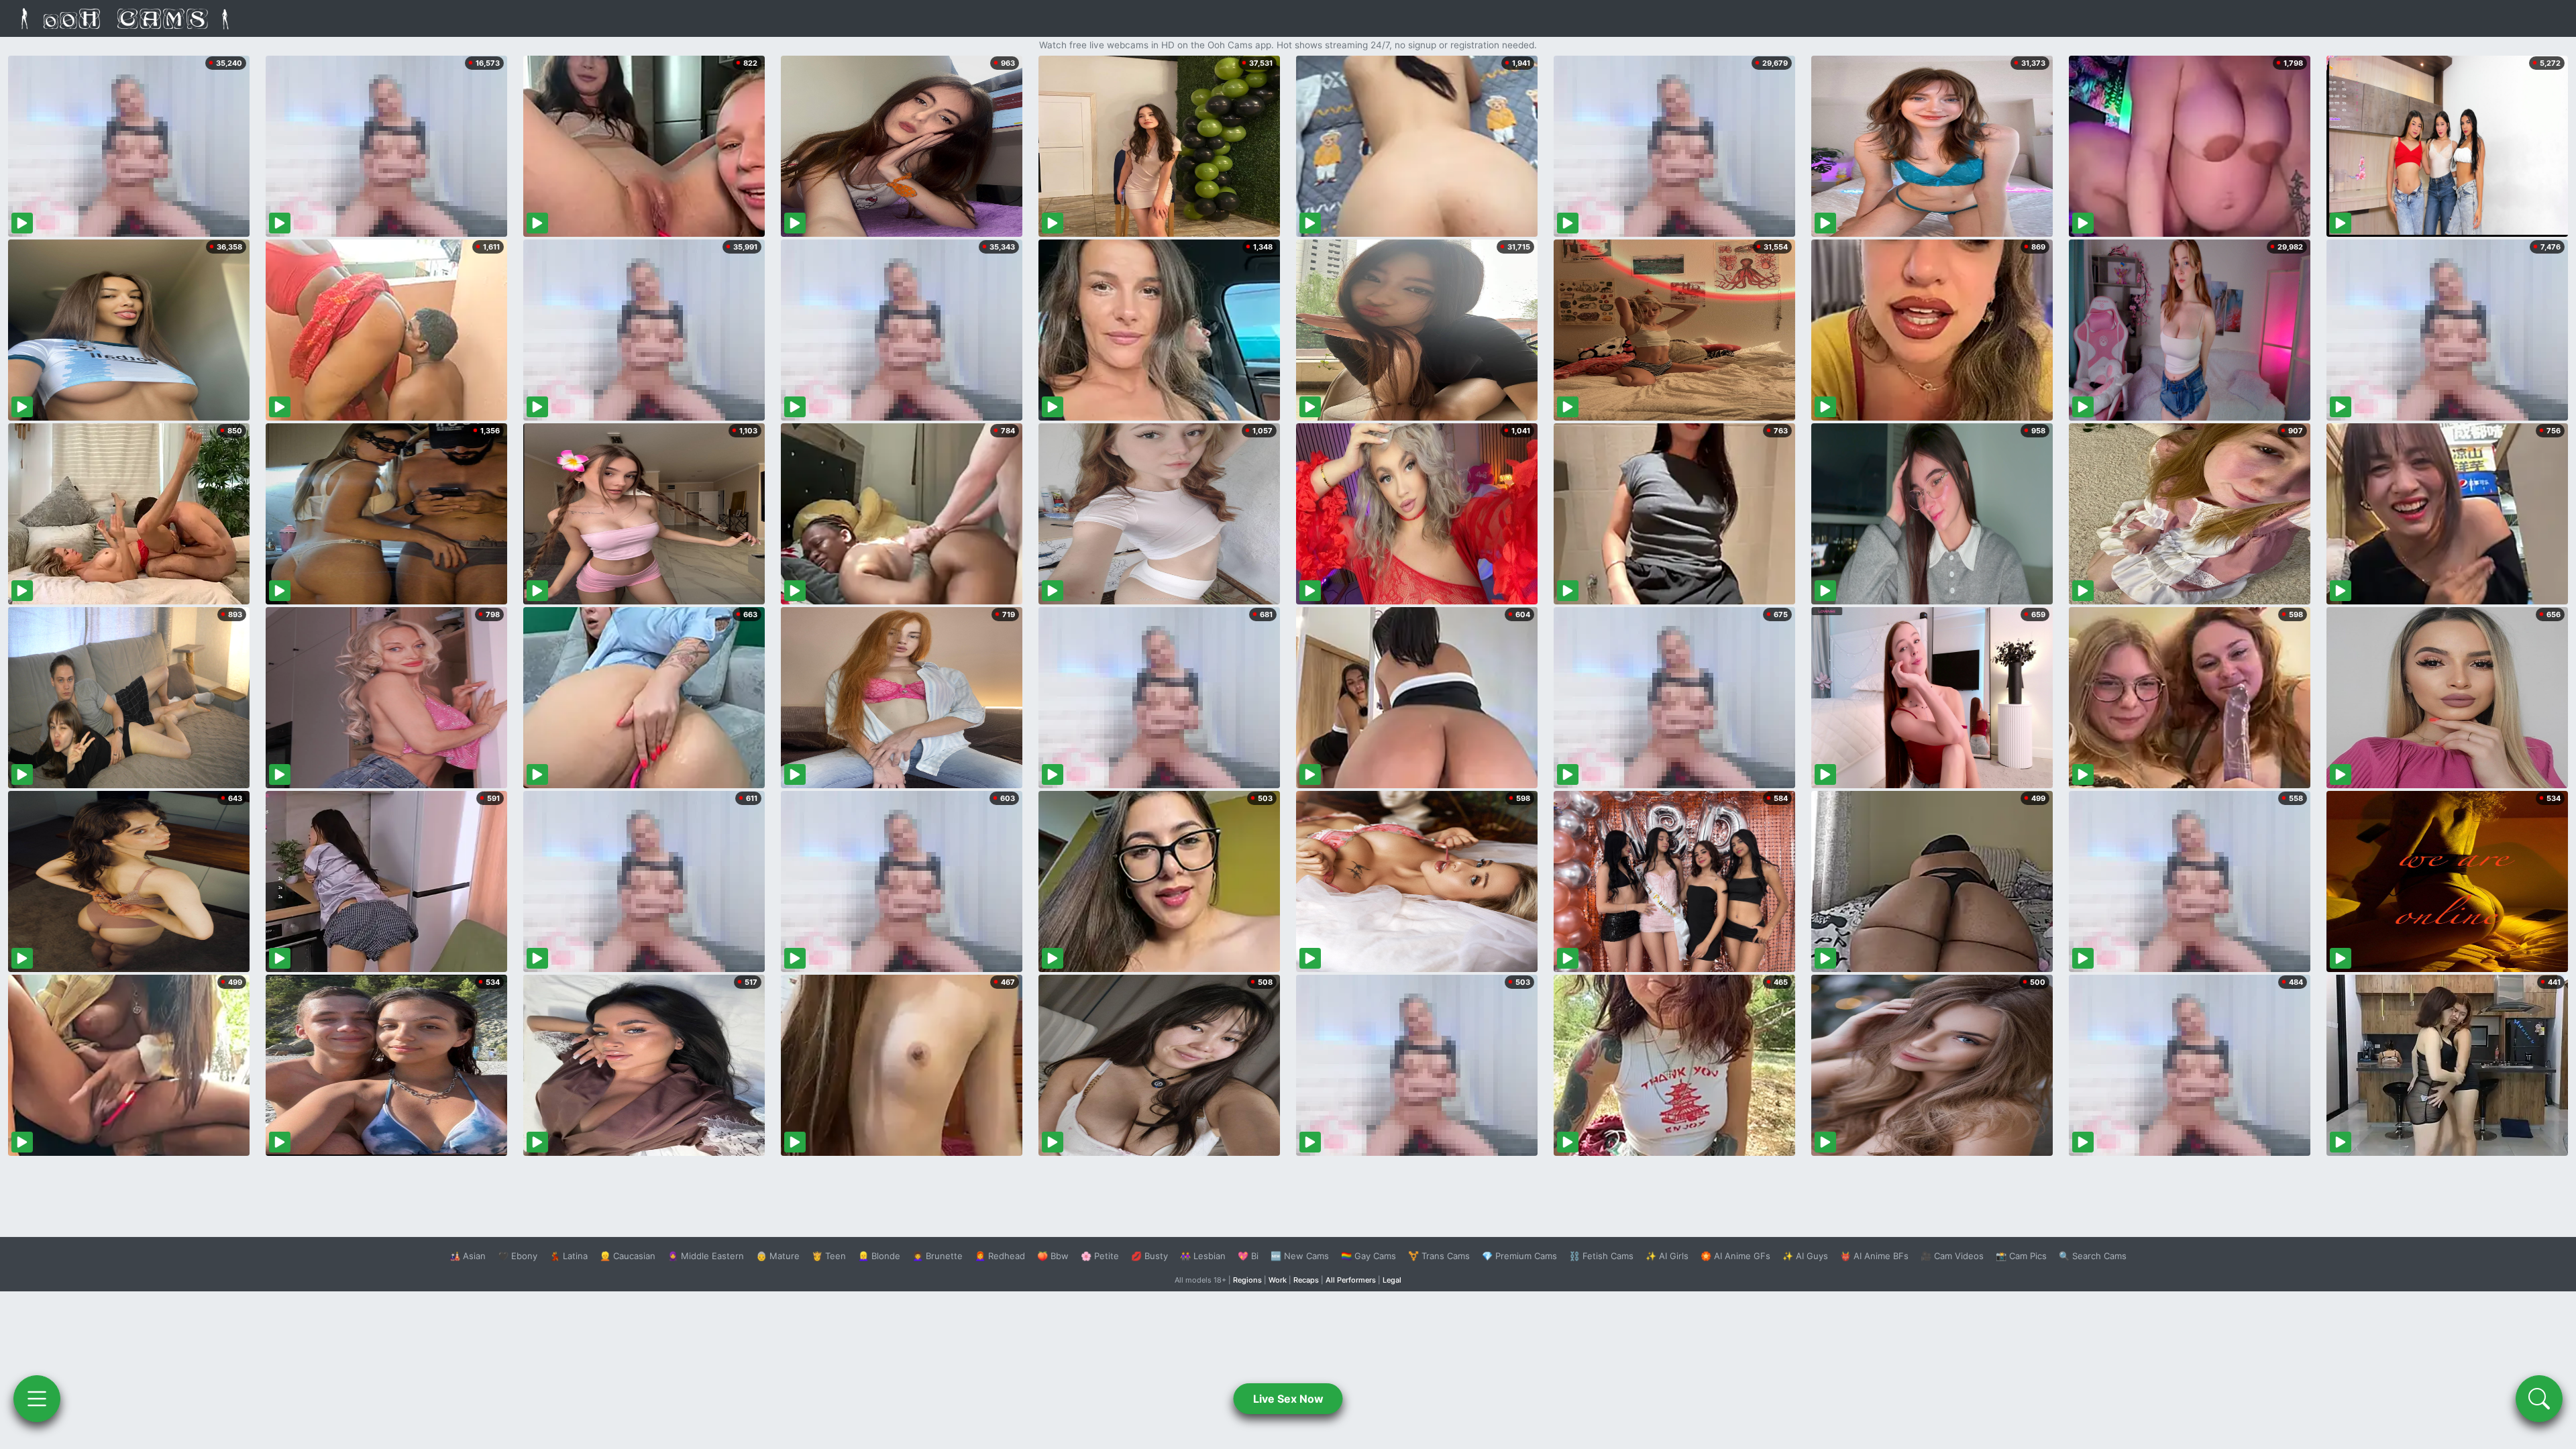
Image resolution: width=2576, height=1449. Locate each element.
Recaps (1306, 1280)
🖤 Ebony (518, 1256)
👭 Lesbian (1203, 1256)
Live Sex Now (1288, 1399)
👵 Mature (778, 1256)
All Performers (1351, 1280)
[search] (2539, 1399)
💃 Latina (569, 1256)
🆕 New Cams (1300, 1256)
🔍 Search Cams (2093, 1256)
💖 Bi (1248, 1256)
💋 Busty (1149, 1256)
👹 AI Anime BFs (1874, 1256)
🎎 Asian (468, 1256)
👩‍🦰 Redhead (1000, 1256)
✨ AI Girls (1667, 1256)
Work (1278, 1280)
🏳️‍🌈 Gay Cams (1368, 1256)
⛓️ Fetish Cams (1601, 1256)
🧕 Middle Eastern (706, 1256)
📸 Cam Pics (2021, 1256)
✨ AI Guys (1805, 1256)
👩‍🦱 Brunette (937, 1256)
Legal (1392, 1280)
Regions (1247, 1280)
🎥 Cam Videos (1952, 1256)
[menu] (37, 1399)
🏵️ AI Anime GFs (1735, 1256)
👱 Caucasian (628, 1256)
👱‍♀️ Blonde (879, 1256)
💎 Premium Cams (1519, 1256)
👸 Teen (829, 1256)
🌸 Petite (1100, 1256)
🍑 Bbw (1053, 1256)
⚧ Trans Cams (1439, 1256)
